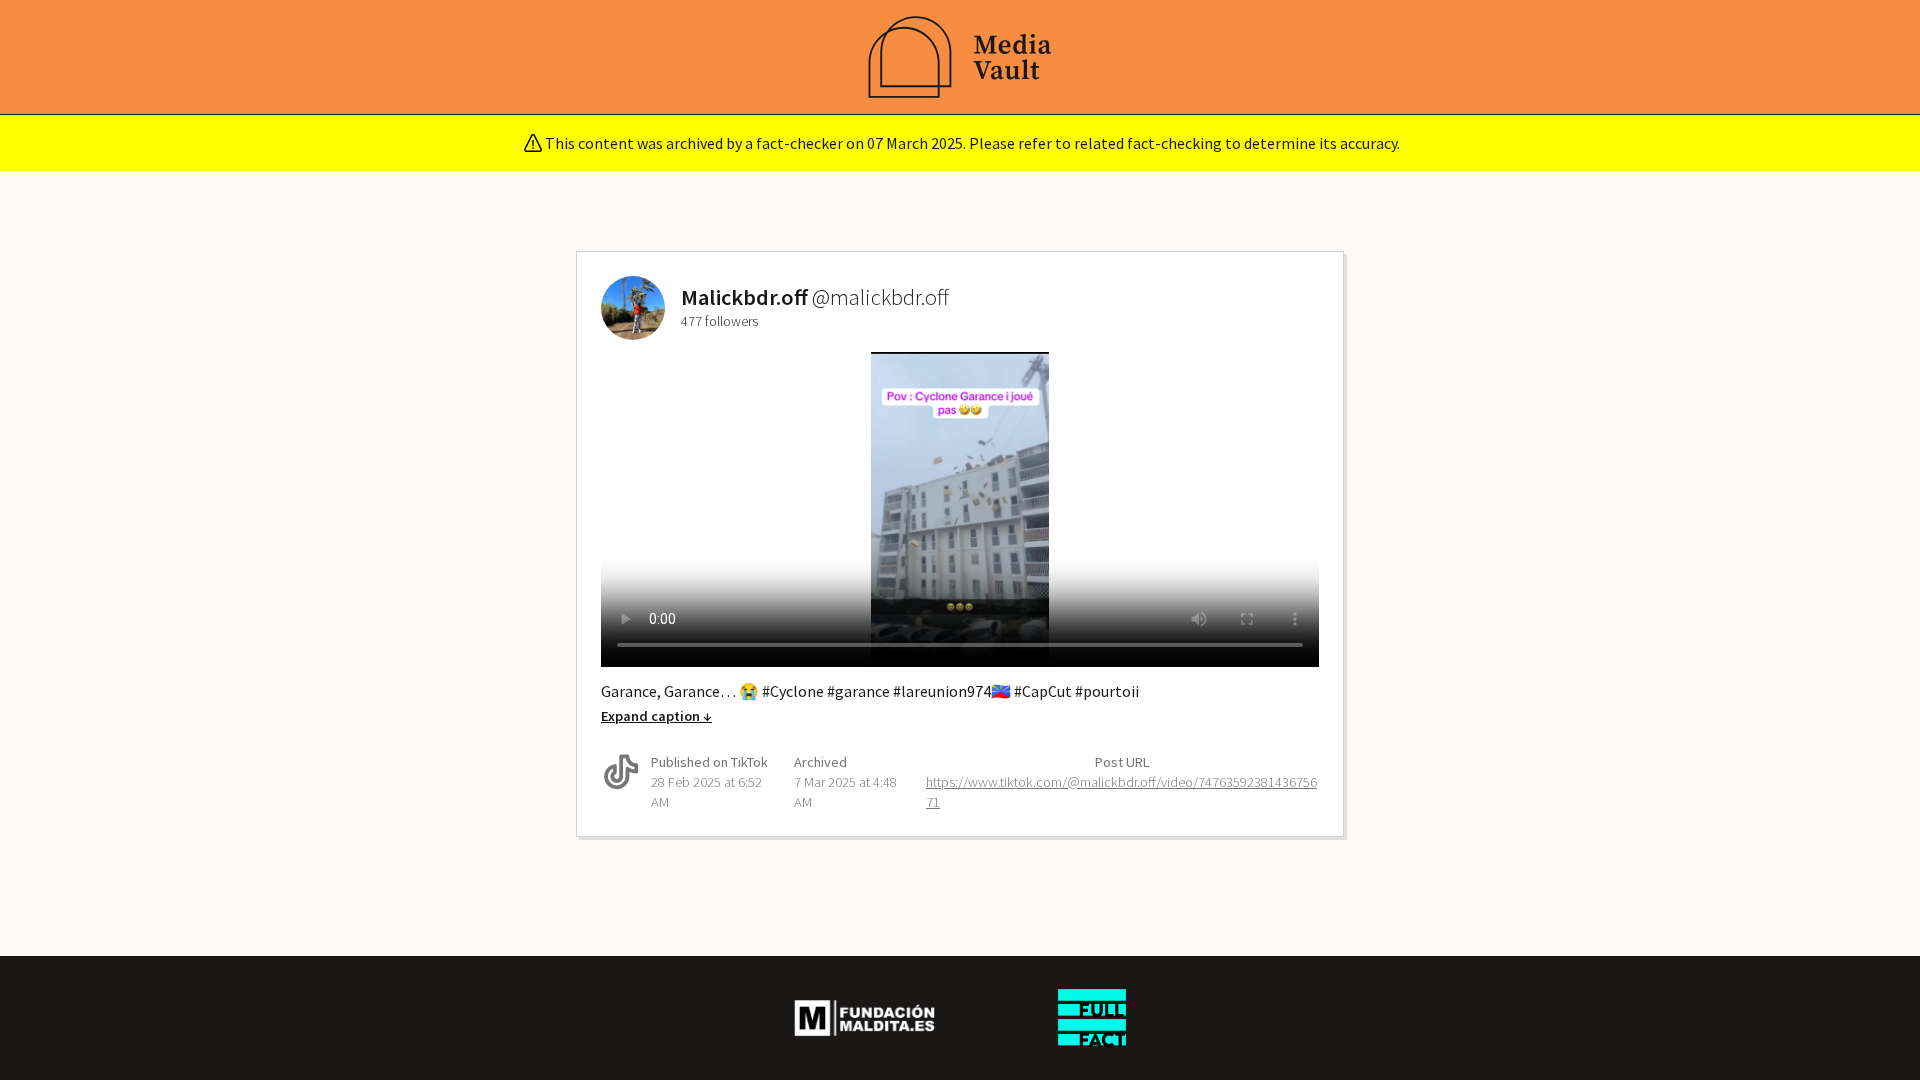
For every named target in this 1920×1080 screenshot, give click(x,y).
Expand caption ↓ (656, 716)
